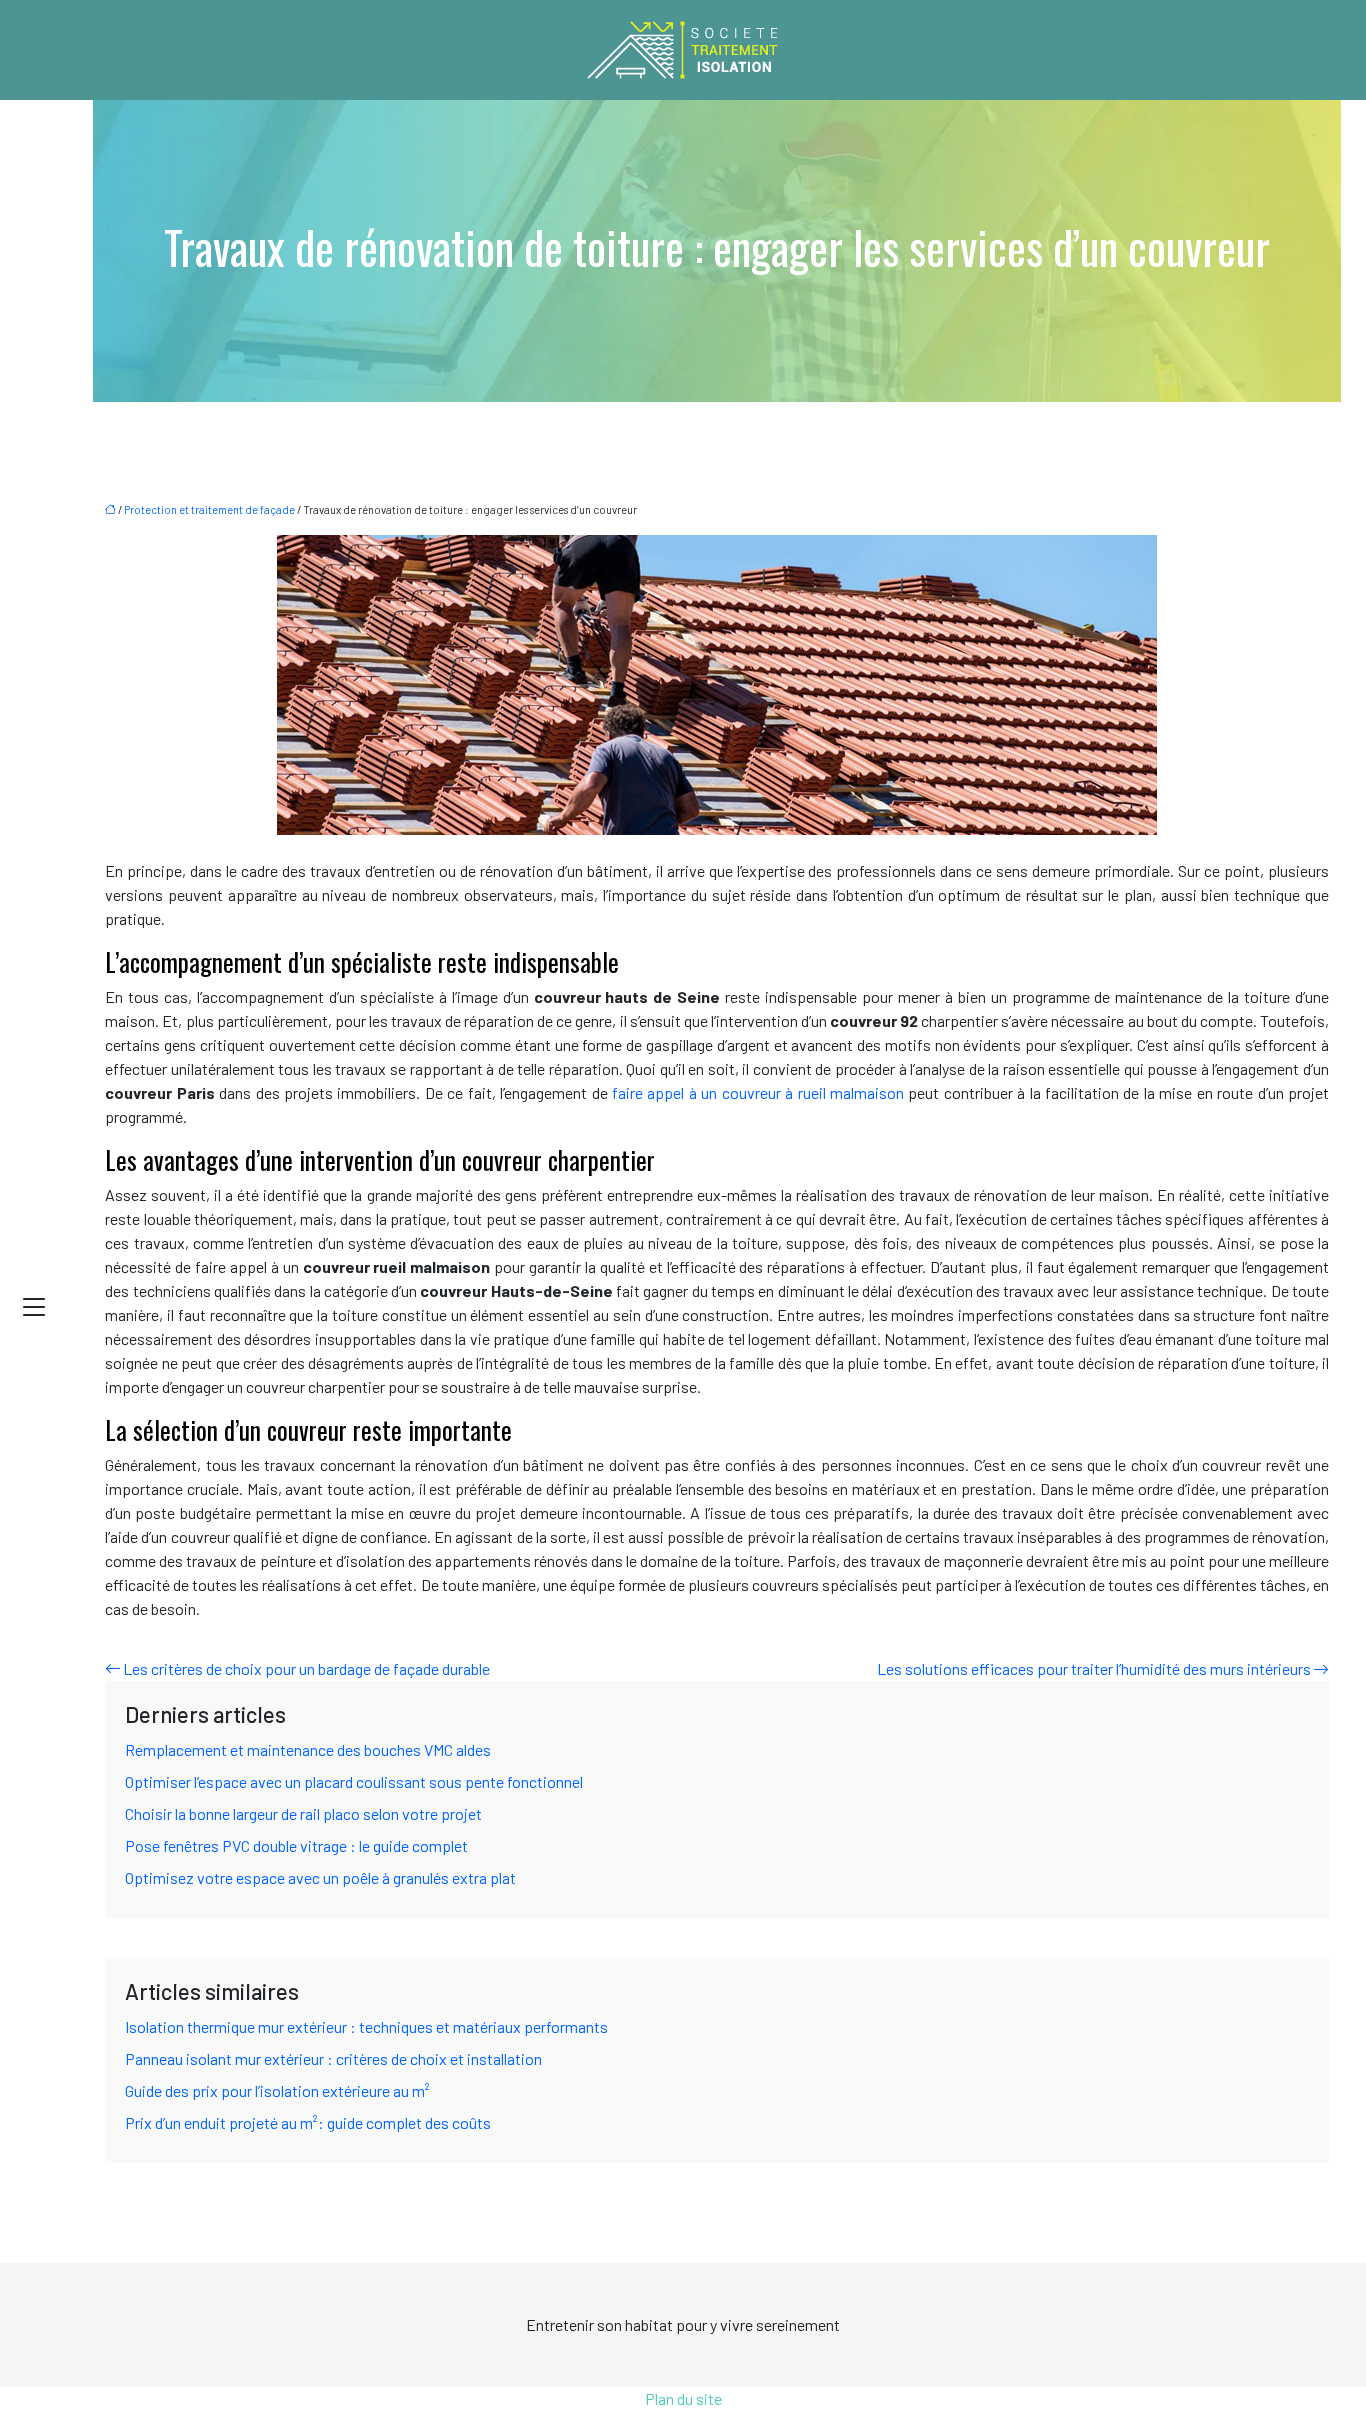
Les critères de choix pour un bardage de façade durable (306, 1668)
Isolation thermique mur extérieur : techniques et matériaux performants (366, 2026)
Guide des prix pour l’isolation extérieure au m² (277, 2090)
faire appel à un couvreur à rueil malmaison (758, 1092)
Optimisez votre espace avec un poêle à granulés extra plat (320, 1877)
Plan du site (683, 2398)
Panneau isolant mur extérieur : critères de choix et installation (333, 2058)
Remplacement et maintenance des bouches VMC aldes (308, 1749)
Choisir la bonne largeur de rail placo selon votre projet (303, 1813)
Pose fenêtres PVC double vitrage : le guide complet (296, 1845)
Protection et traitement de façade (209, 509)
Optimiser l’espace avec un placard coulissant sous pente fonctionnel (354, 1781)
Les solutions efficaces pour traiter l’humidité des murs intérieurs (1094, 1668)
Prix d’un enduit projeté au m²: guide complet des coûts (308, 2122)
